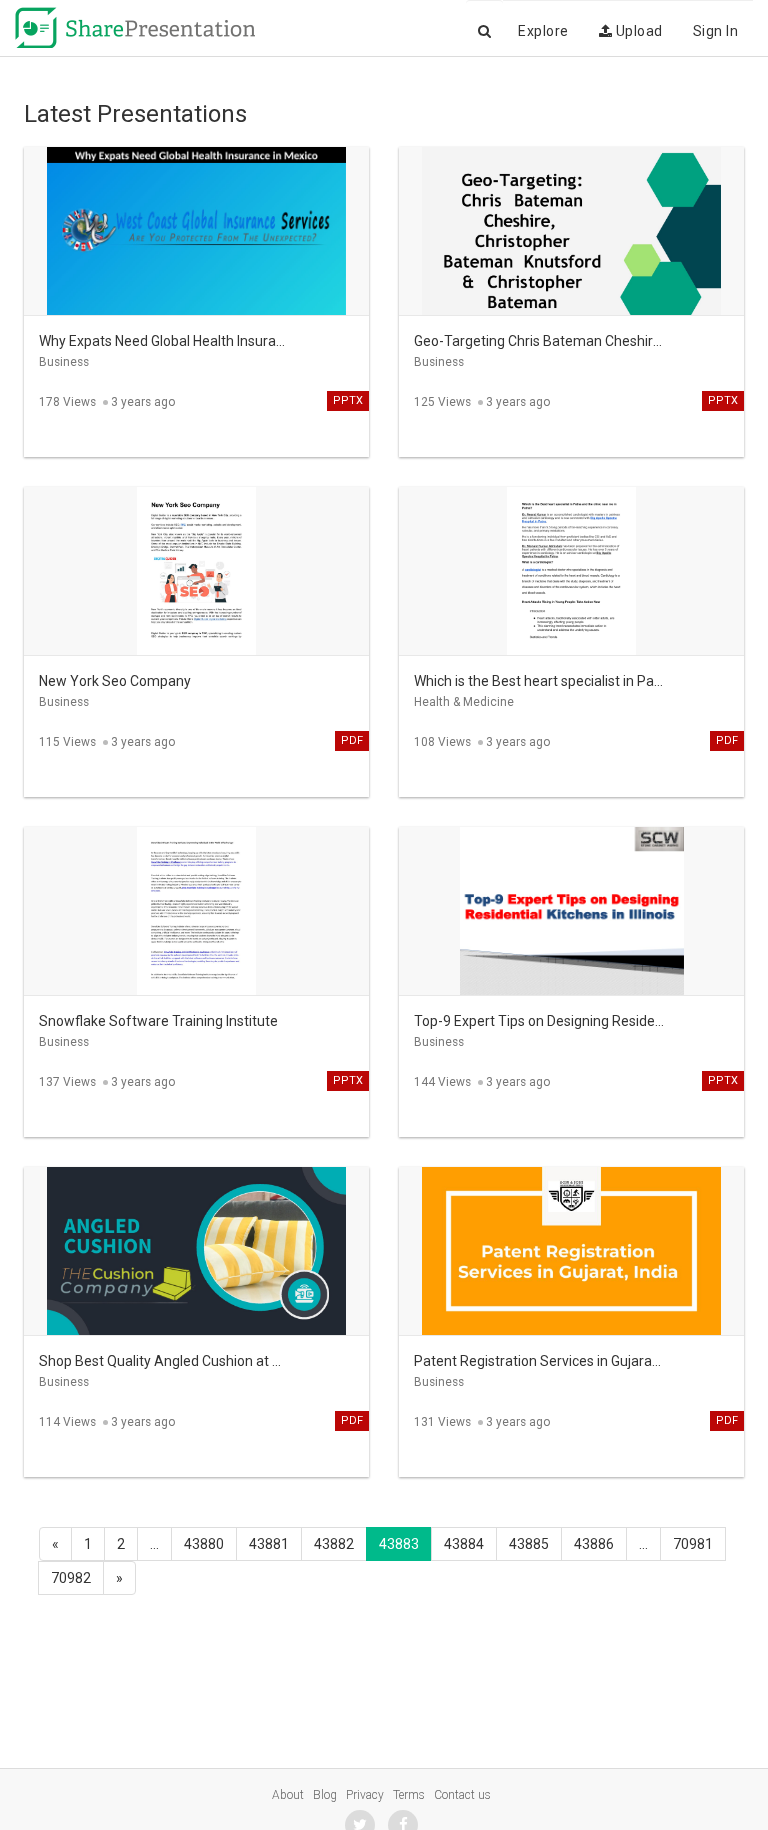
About (288, 1795)
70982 (71, 1578)
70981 (693, 1544)
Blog (325, 1795)
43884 (464, 1544)
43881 (269, 1544)
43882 (334, 1544)
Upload (637, 31)
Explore (543, 31)
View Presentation (197, 216)
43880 (204, 1544)
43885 (529, 1544)
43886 (594, 1544)
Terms (409, 1795)
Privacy (365, 1795)
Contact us (462, 1795)
